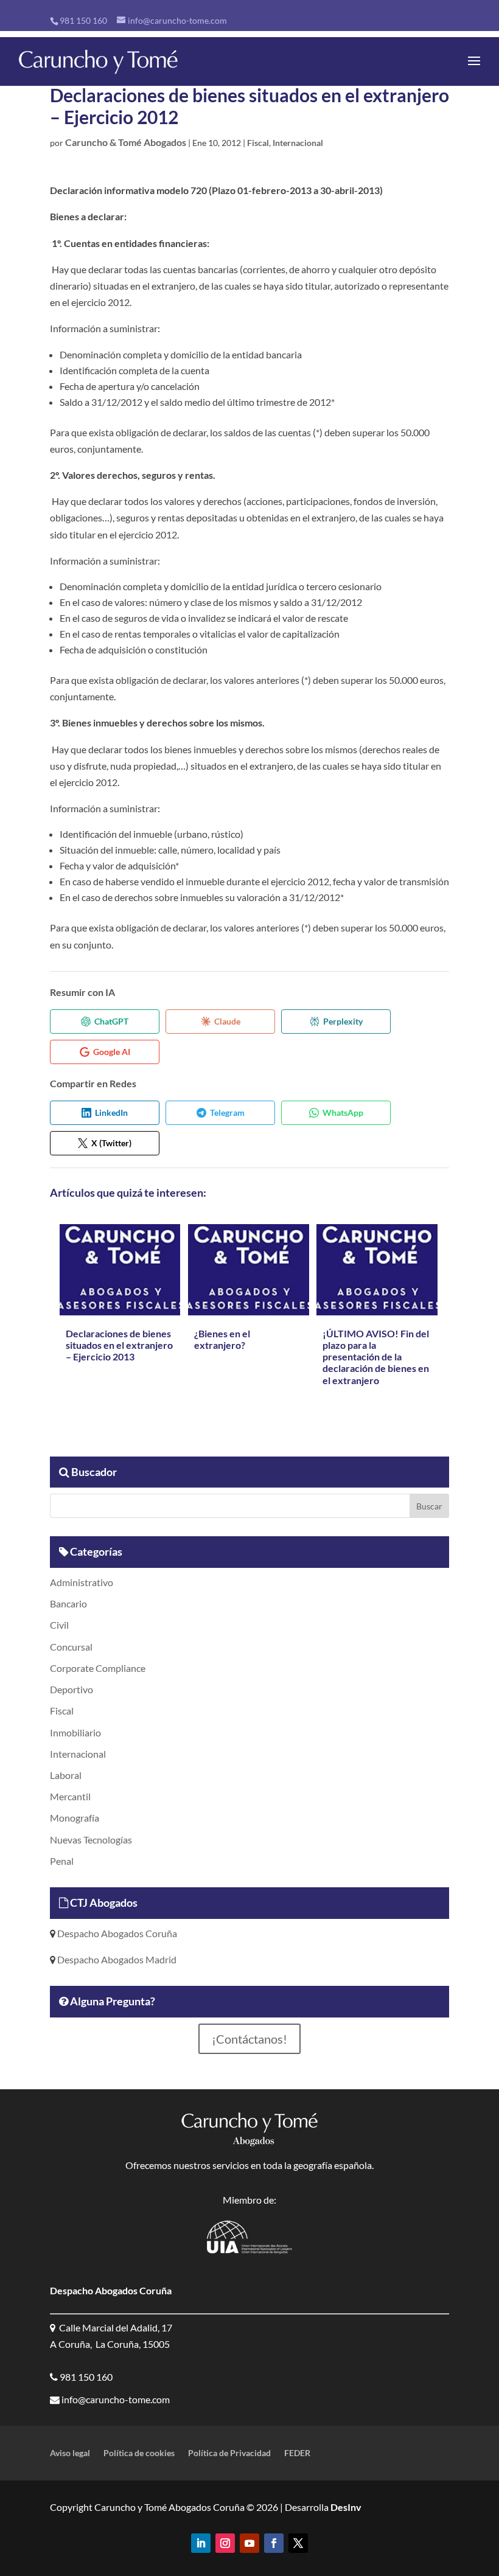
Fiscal (258, 143)
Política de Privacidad (229, 2453)
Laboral (66, 1775)
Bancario (68, 1603)
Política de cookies (139, 2453)
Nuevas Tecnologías (91, 1840)
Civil (59, 1625)
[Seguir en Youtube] (249, 2543)
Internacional (298, 143)
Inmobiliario (75, 1732)
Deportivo (72, 1689)
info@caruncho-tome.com (115, 2399)
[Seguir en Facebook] (274, 2543)
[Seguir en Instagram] (225, 2543)
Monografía (75, 1818)
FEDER (297, 2453)
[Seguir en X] (298, 2543)
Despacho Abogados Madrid (116, 1959)
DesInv (345, 2507)
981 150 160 (83, 20)
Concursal (71, 1647)
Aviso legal (70, 2453)
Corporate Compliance (98, 1668)
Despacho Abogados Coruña (116, 1933)
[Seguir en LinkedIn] (201, 2543)
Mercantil (70, 1796)
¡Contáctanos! (249, 2039)
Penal (62, 1861)
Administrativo (82, 1582)
